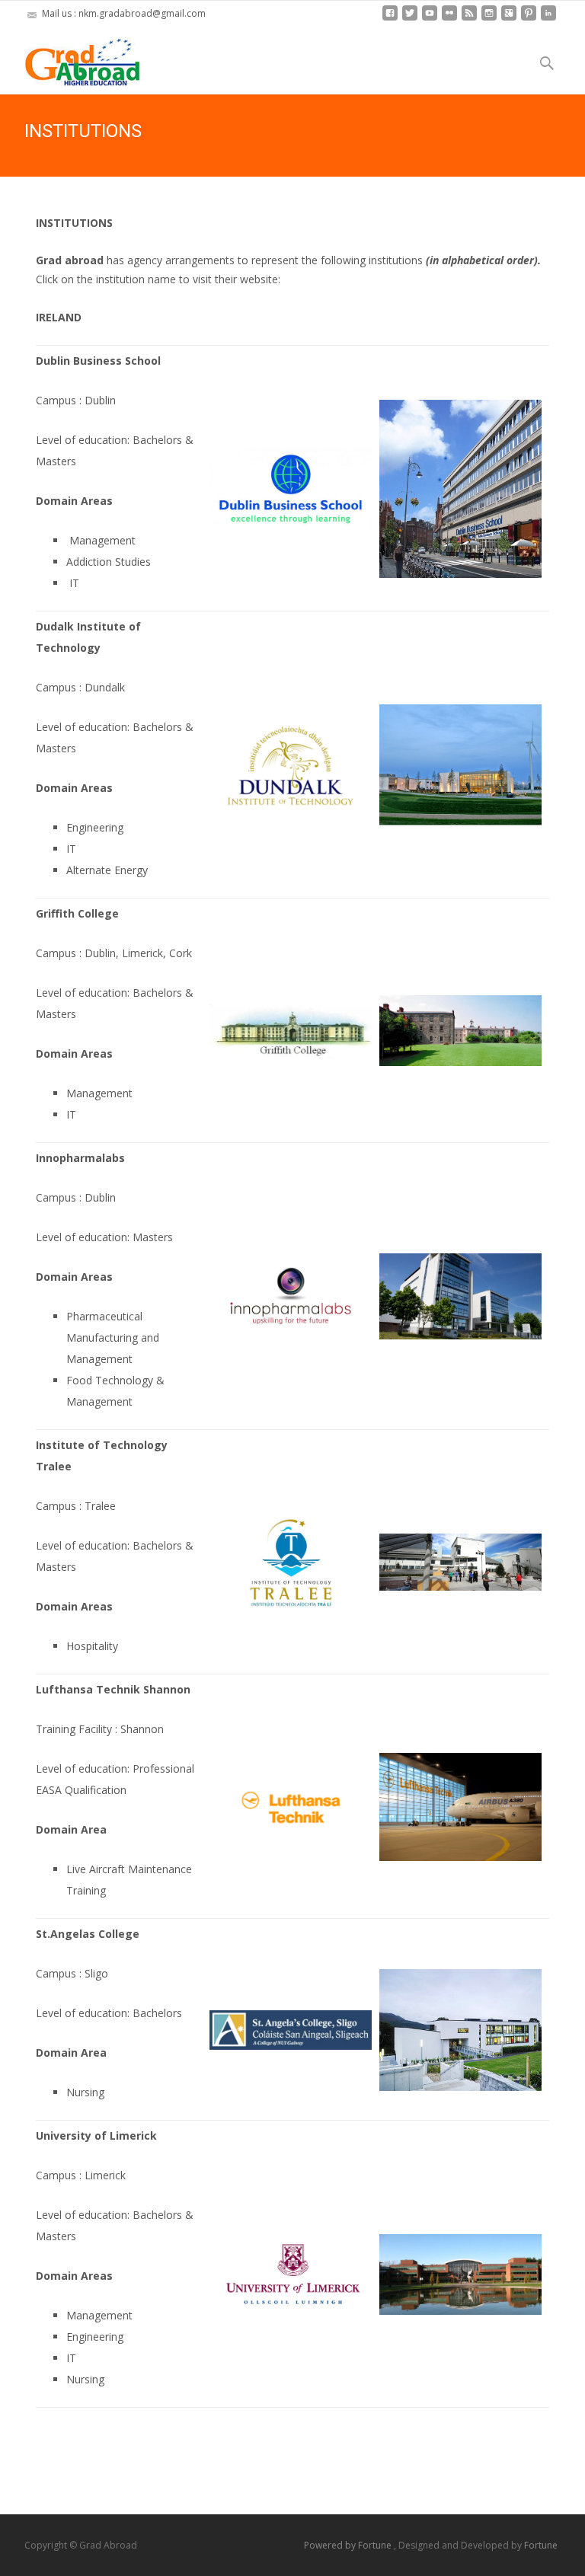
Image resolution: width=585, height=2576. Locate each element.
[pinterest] (529, 19)
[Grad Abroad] (70, 58)
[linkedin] (548, 19)
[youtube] (430, 19)
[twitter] (410, 19)
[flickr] (449, 19)
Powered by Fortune (349, 2545)
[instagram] (489, 19)
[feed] (469, 19)
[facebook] (390, 19)
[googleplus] (509, 19)
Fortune (541, 2545)
